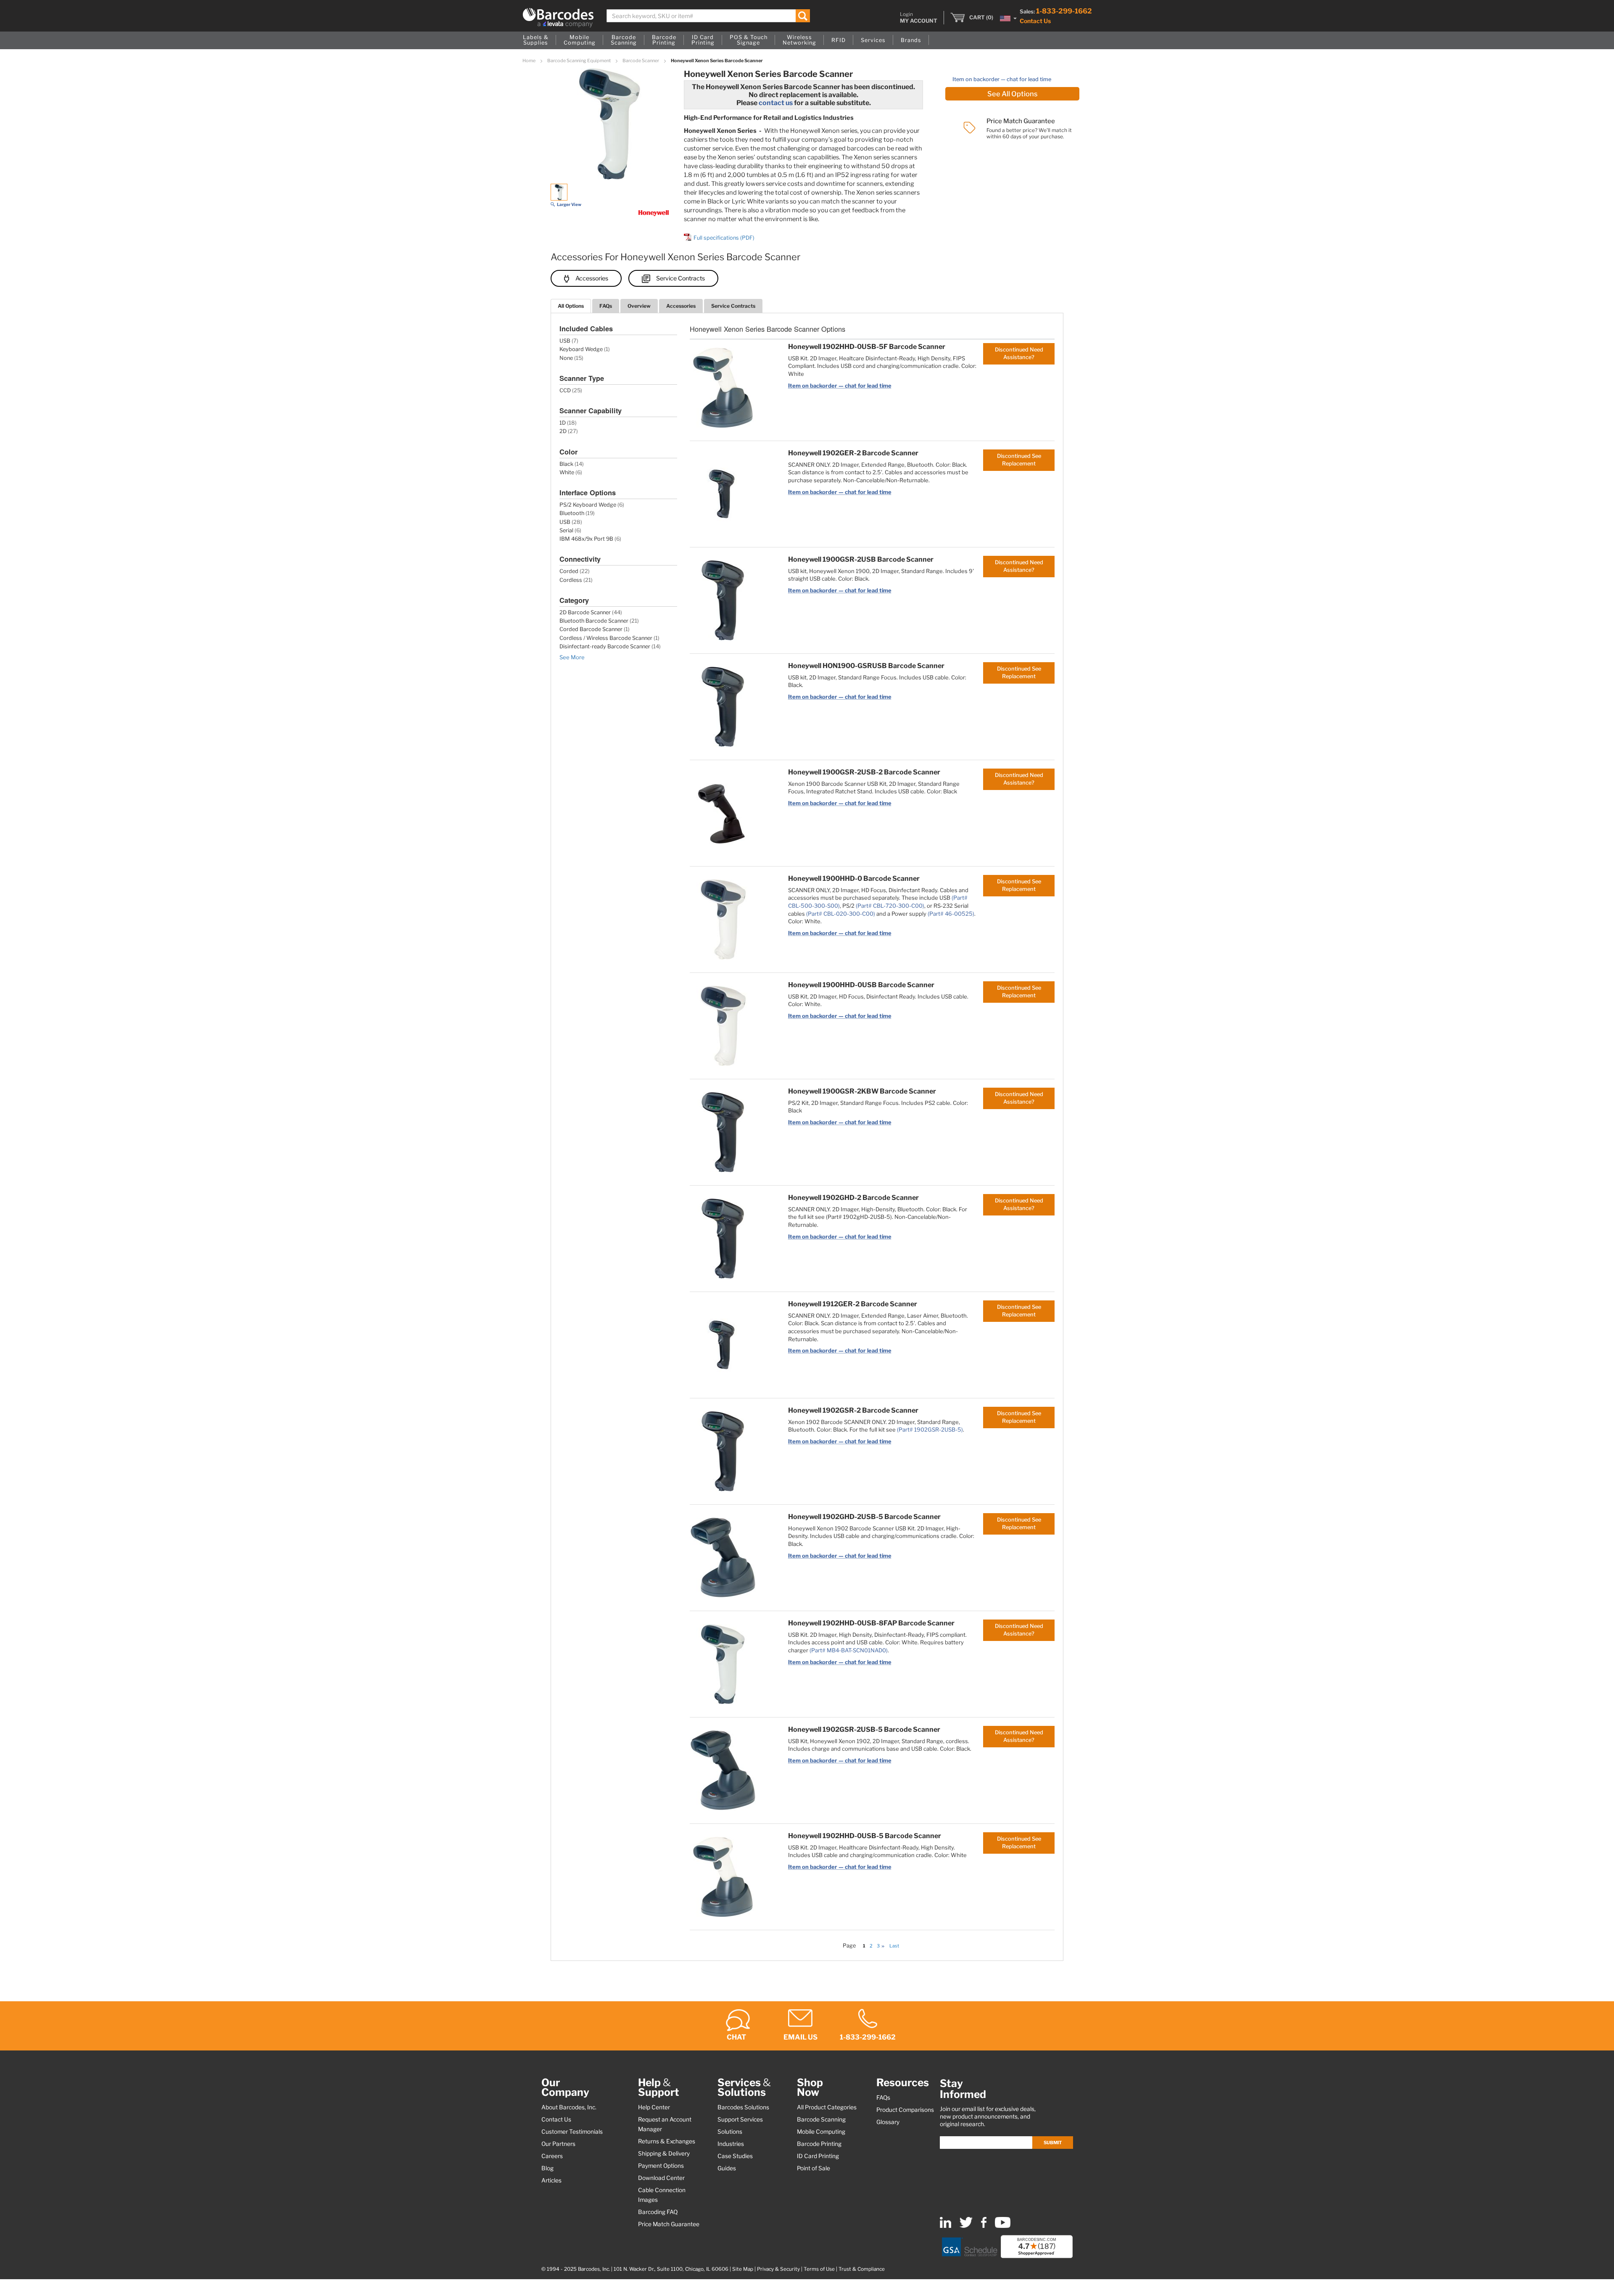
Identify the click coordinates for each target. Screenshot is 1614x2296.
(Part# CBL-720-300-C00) (890, 906)
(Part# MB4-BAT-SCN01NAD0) (849, 1650)
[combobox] (708, 16)
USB (565, 341)
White (567, 472)
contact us (776, 103)
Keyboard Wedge (581, 349)
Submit (1053, 2143)
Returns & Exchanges (667, 2141)
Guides (727, 2168)
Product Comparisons (905, 2110)
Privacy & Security (778, 2269)
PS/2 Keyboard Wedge (588, 505)
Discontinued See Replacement (1019, 460)
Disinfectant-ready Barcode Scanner (605, 646)
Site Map (743, 2269)
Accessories (592, 278)
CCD (565, 390)
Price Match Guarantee (669, 2224)
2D (563, 431)
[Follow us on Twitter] (966, 2226)
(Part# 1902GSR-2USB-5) (930, 1429)
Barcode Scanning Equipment (579, 61)
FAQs (606, 306)
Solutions (730, 2132)
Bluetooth (572, 513)
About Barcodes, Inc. (569, 2107)
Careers (552, 2156)
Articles (551, 2180)
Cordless (571, 580)
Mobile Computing (821, 2132)
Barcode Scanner (641, 61)
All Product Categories (827, 2107)
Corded (569, 571)
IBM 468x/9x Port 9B (586, 539)
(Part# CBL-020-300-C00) (841, 914)
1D (563, 423)
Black (566, 464)
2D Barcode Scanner (585, 612)
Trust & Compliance (862, 2269)
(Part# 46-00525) (951, 914)
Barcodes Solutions (743, 2107)
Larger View (569, 204)
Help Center (654, 2107)
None (566, 358)
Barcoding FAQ (658, 2212)
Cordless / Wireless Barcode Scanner (606, 638)
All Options (571, 306)
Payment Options (661, 2166)
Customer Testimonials (572, 2132)
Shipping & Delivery (664, 2153)
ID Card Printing (818, 2156)
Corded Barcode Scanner (591, 629)
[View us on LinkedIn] (945, 2226)
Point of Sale (814, 2168)
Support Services (740, 2119)
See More (572, 657)
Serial (566, 530)
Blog (547, 2168)
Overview (639, 306)
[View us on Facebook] (984, 2226)
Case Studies (735, 2156)
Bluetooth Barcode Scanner (594, 621)
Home (529, 61)
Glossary (888, 2122)
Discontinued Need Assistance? (1019, 353)
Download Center (661, 2178)
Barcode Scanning (821, 2119)
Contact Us (1035, 21)
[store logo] (558, 18)
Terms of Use (819, 2269)
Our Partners (558, 2144)
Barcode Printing (819, 2144)
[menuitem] (536, 40)
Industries (731, 2144)
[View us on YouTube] (1003, 2226)
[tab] (571, 306)
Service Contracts (680, 278)
